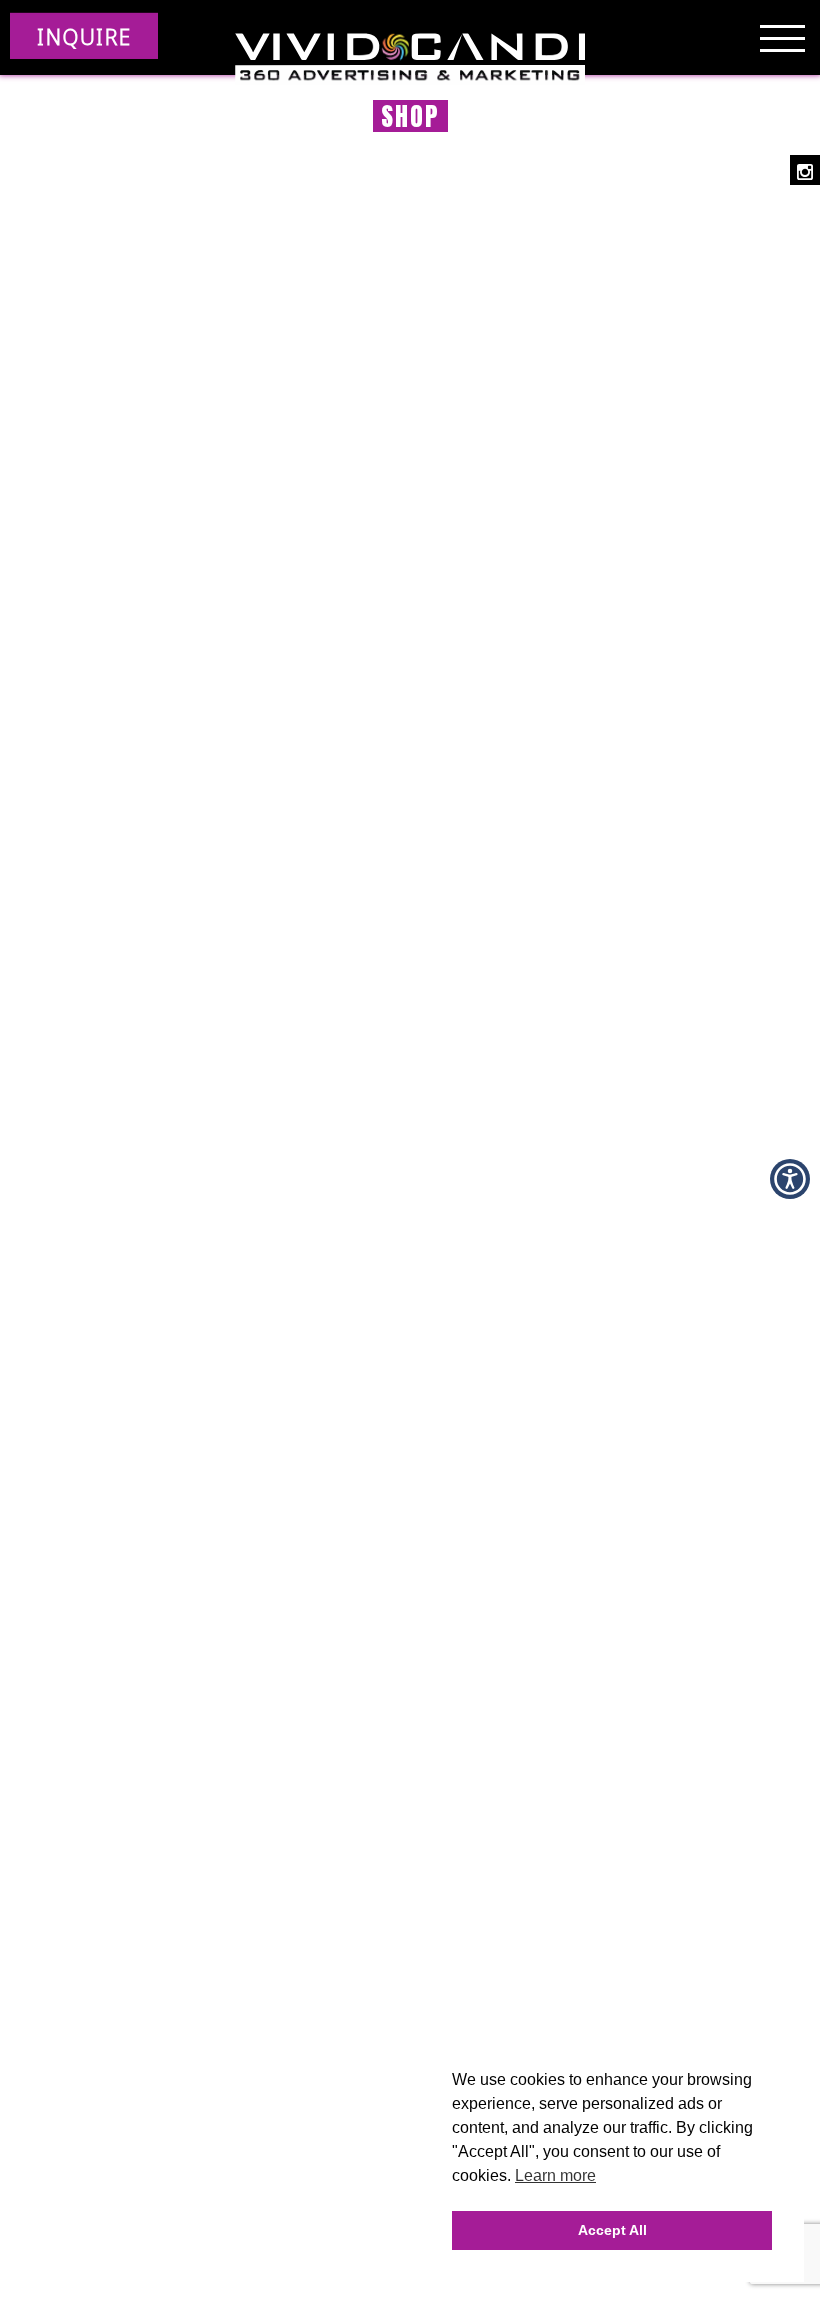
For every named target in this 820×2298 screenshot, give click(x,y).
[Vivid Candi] (410, 60)
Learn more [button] (555, 2175)
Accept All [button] (612, 2230)
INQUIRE (84, 36)
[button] (790, 1179)
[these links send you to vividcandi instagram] (805, 170)
